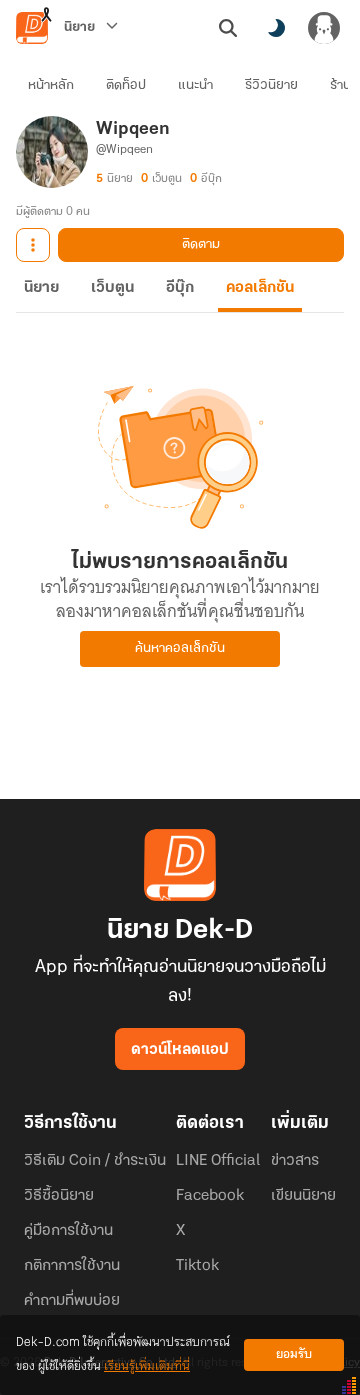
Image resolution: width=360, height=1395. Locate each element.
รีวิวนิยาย (271, 85)
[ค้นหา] (228, 28)
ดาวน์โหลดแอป (180, 1050)
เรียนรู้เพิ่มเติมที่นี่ (147, 1366)
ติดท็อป (126, 85)
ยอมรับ (294, 1354)
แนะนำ (195, 85)
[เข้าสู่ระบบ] (324, 28)
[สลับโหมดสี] (276, 28)
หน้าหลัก (51, 85)
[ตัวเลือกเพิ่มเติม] (33, 245)
